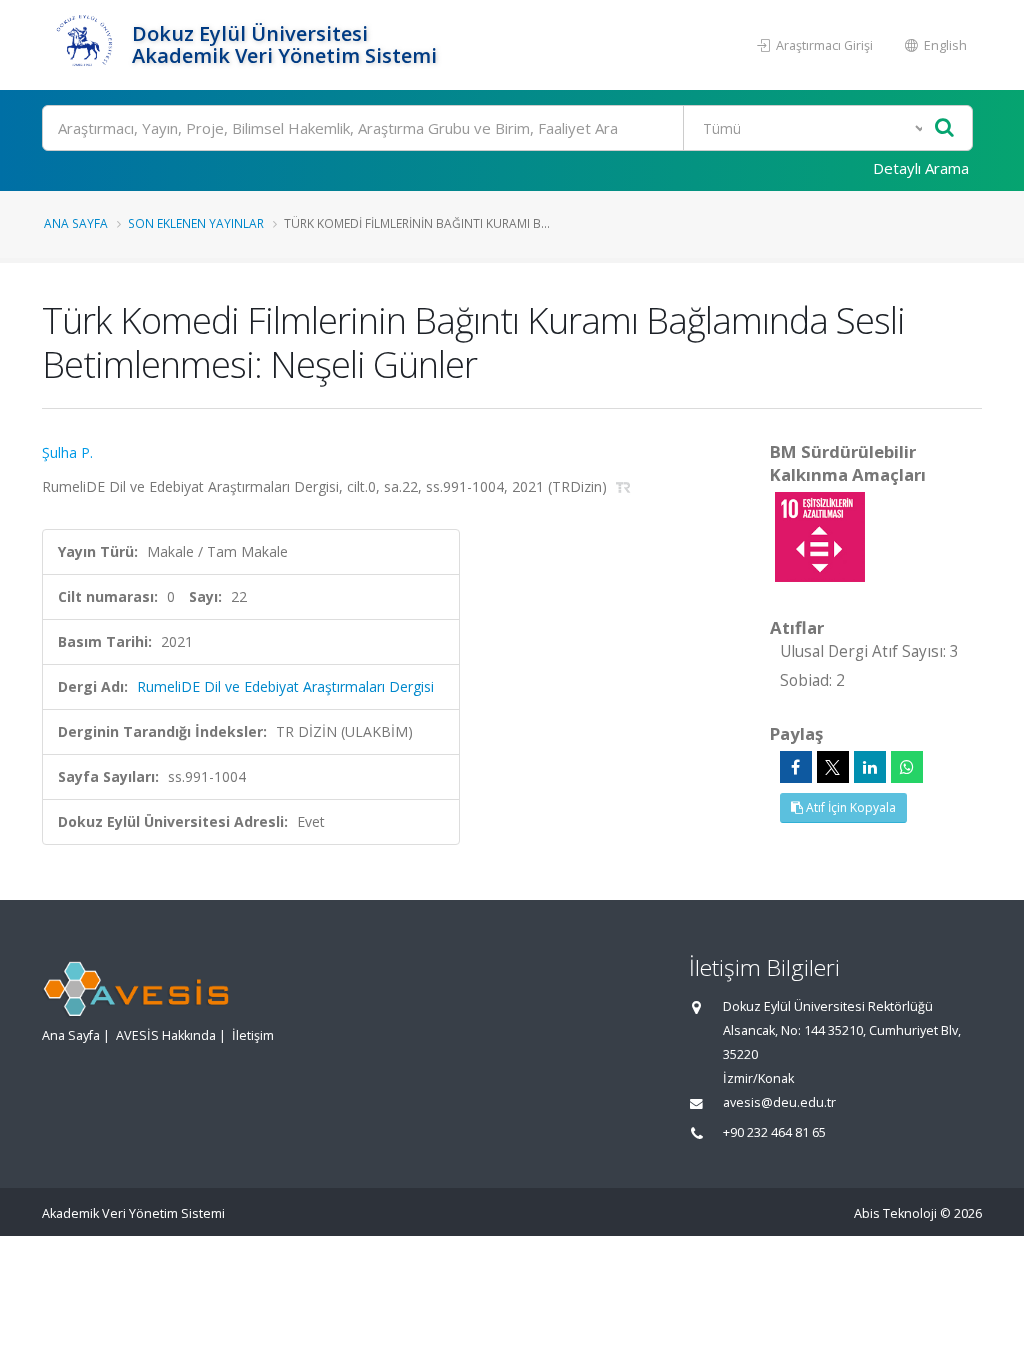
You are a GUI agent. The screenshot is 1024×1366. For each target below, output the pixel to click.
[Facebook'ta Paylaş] (796, 767)
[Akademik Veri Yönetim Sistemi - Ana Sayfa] (84, 45)
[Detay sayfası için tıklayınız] (820, 535)
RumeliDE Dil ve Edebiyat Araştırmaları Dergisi (285, 686)
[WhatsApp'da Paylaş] (907, 767)
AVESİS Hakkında (166, 1035)
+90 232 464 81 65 (774, 1132)
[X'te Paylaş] (833, 767)
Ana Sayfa (76, 223)
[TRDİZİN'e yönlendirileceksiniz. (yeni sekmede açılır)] (623, 486)
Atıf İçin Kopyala (849, 807)
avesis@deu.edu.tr (779, 1102)
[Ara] (944, 128)
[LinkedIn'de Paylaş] (870, 767)
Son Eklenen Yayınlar (196, 223)
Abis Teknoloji (895, 1213)
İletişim (253, 1035)
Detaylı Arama (921, 168)
